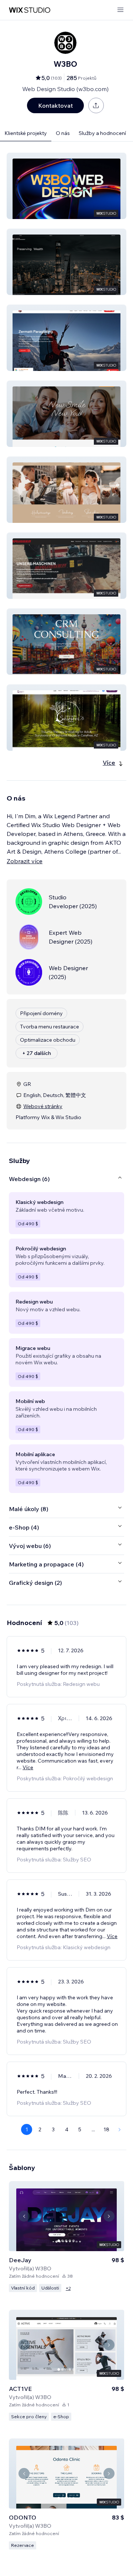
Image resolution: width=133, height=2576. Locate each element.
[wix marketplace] (30, 10)
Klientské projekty (26, 133)
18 (106, 2129)
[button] (66, 186)
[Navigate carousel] (24, 2216)
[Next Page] (120, 2129)
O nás (63, 133)
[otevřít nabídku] (120, 10)
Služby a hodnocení (102, 133)
